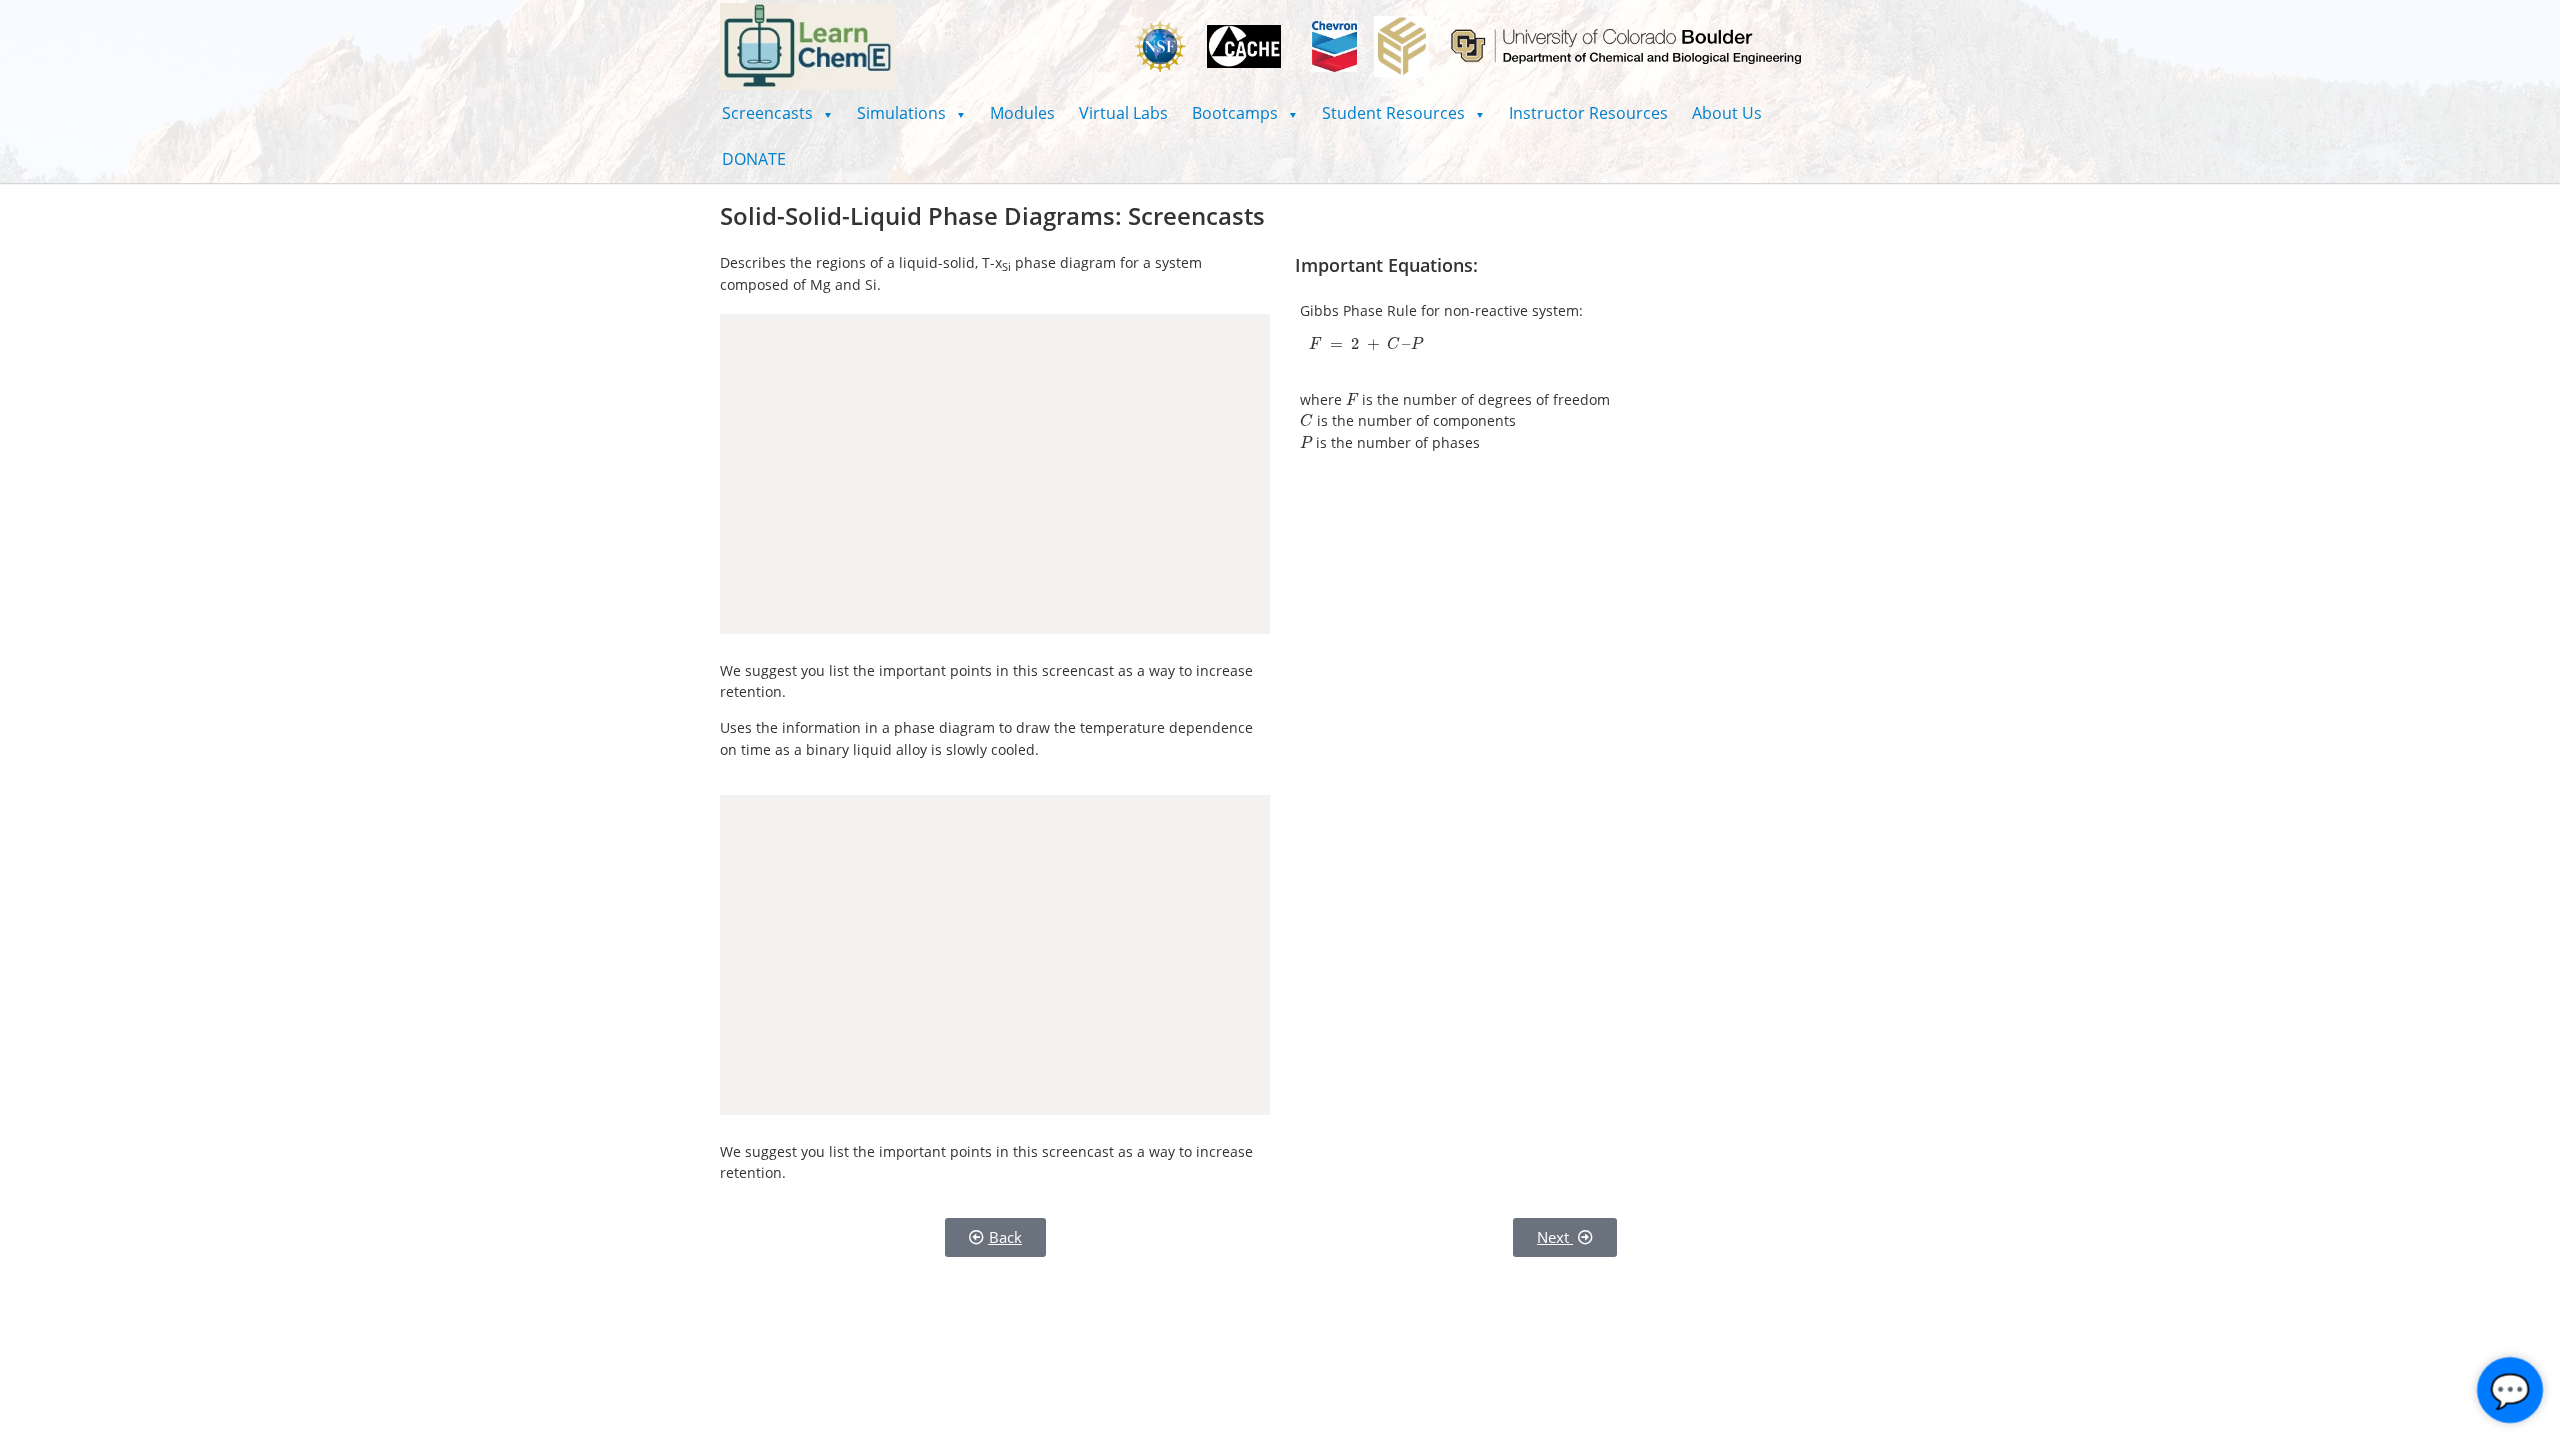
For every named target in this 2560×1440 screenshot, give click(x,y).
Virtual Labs (1123, 113)
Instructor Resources (1588, 113)
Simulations (911, 113)
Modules (1022, 113)
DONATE (754, 159)
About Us (1727, 113)
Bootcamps (1245, 113)
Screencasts (777, 113)
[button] (777, 113)
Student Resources (1403, 113)
